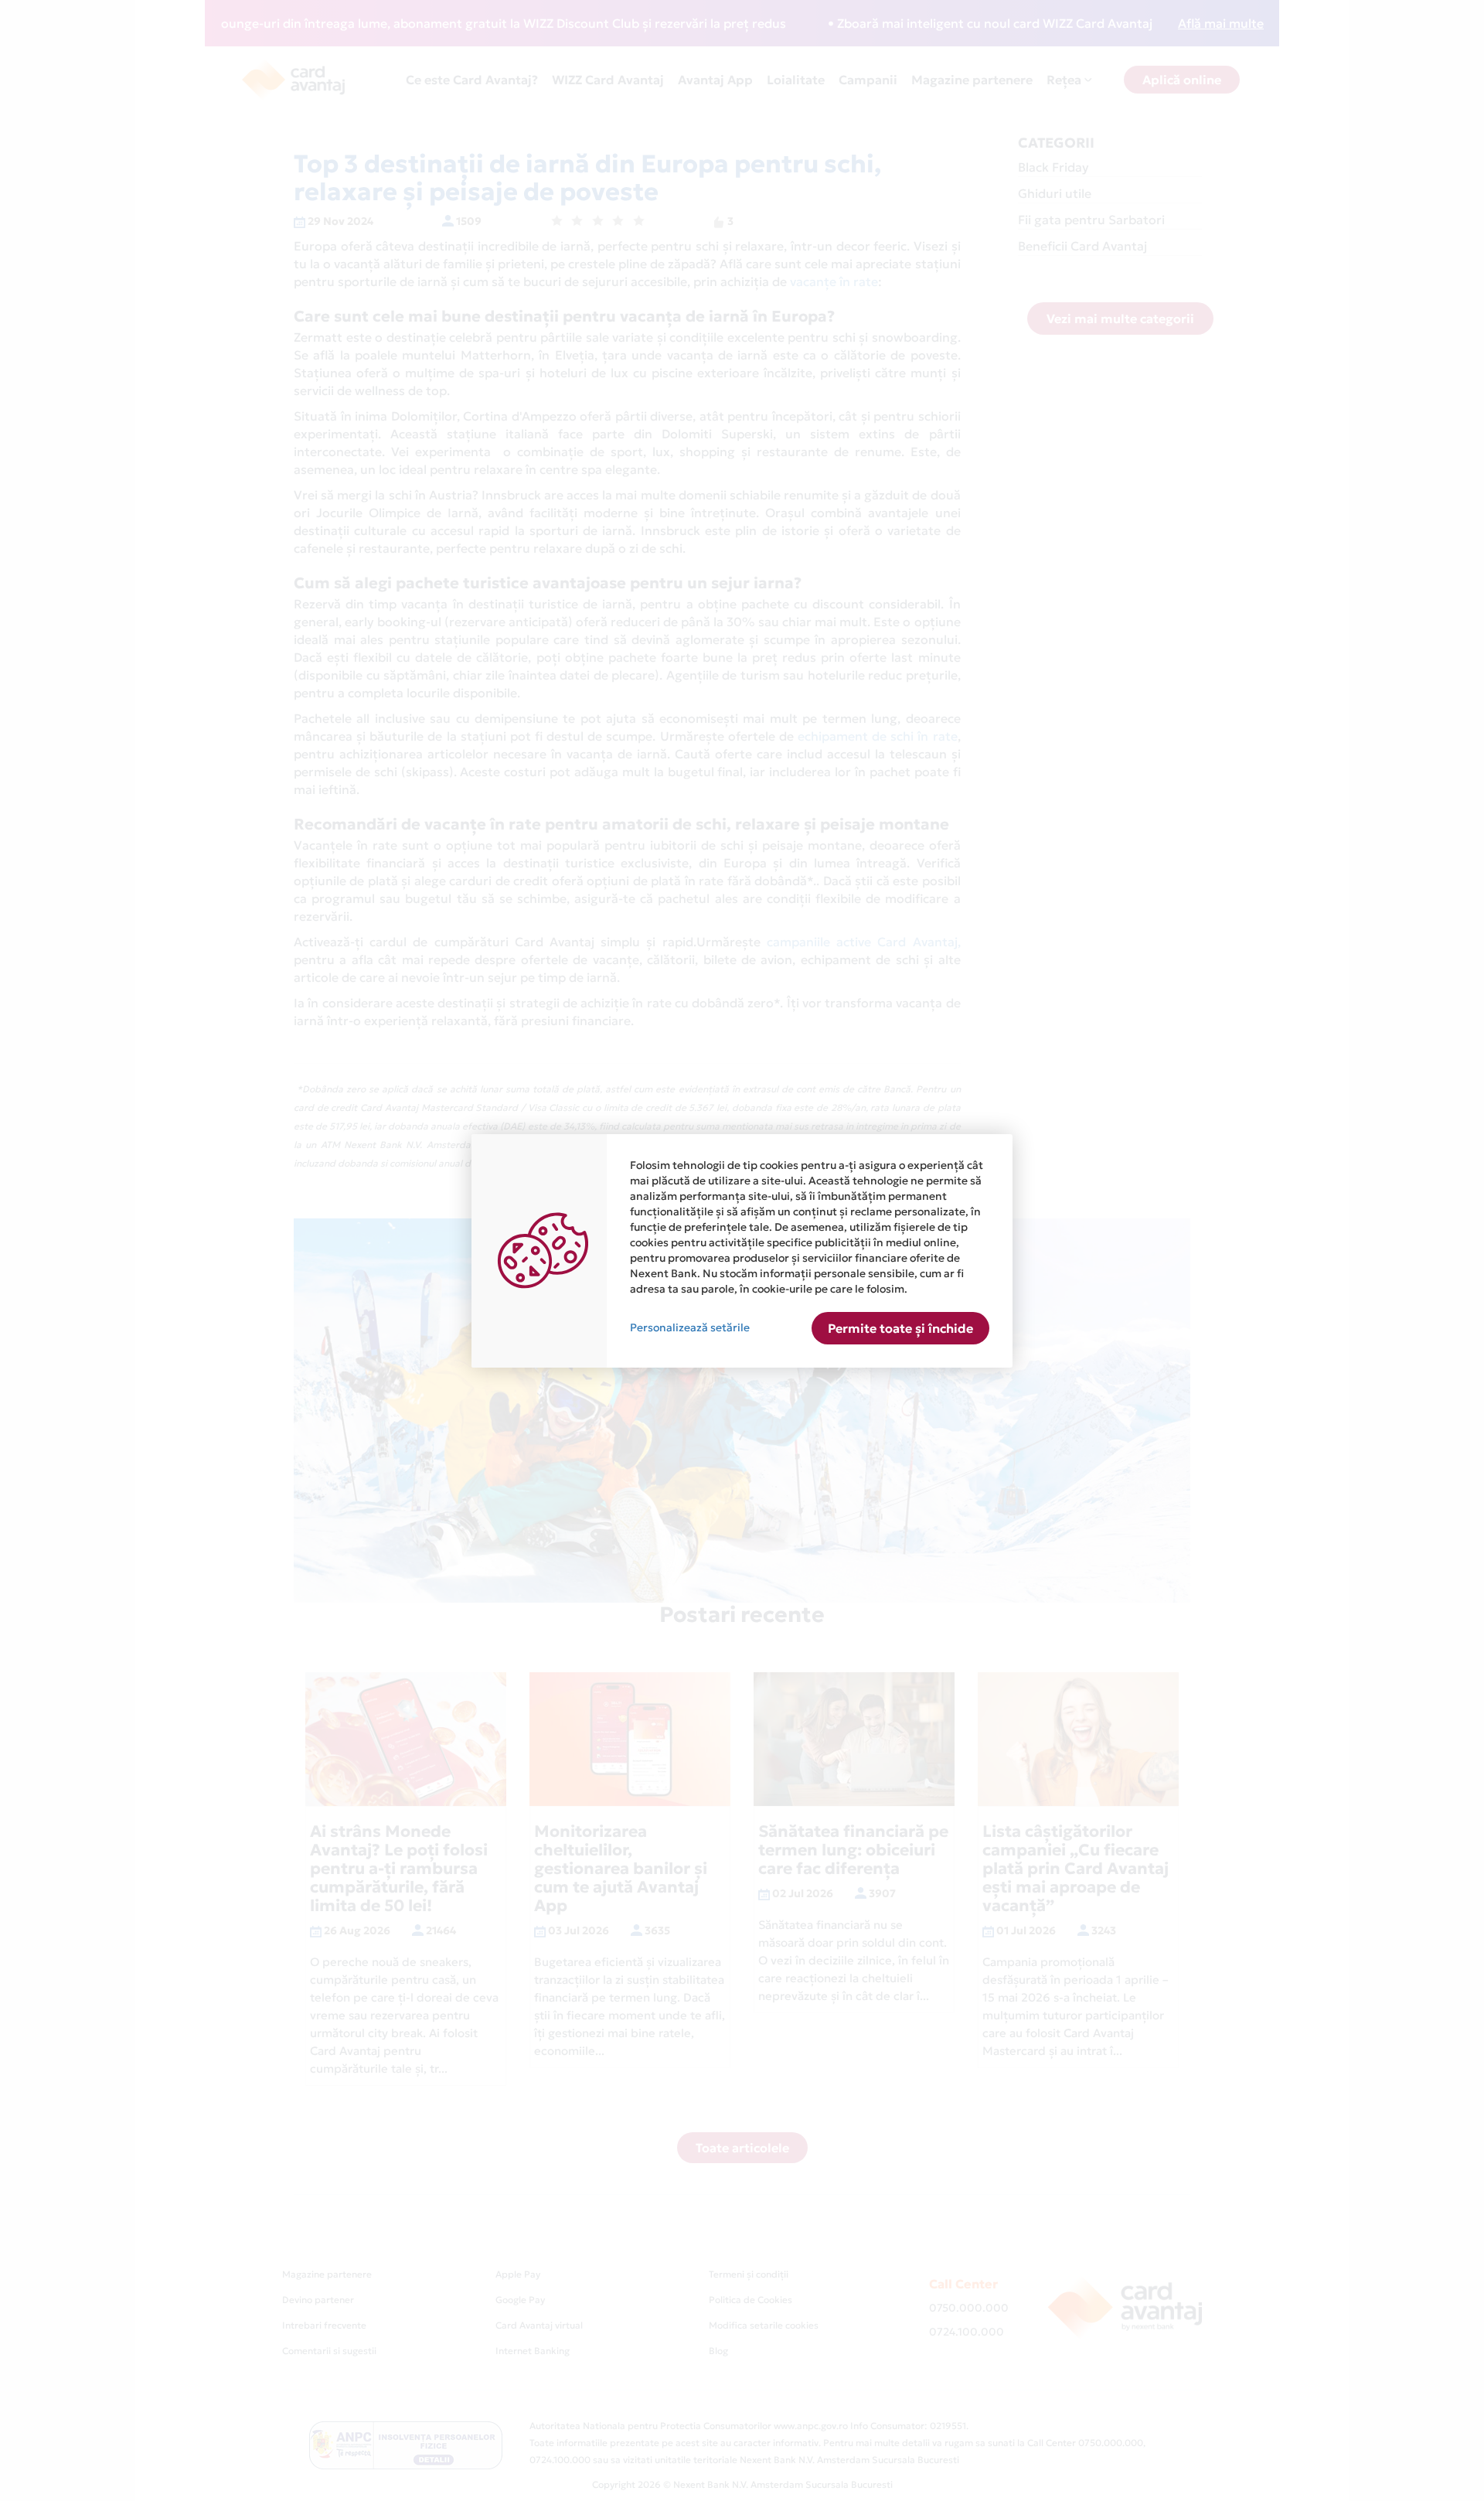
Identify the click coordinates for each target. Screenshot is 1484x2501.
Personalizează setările (690, 1327)
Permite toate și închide (900, 1328)
